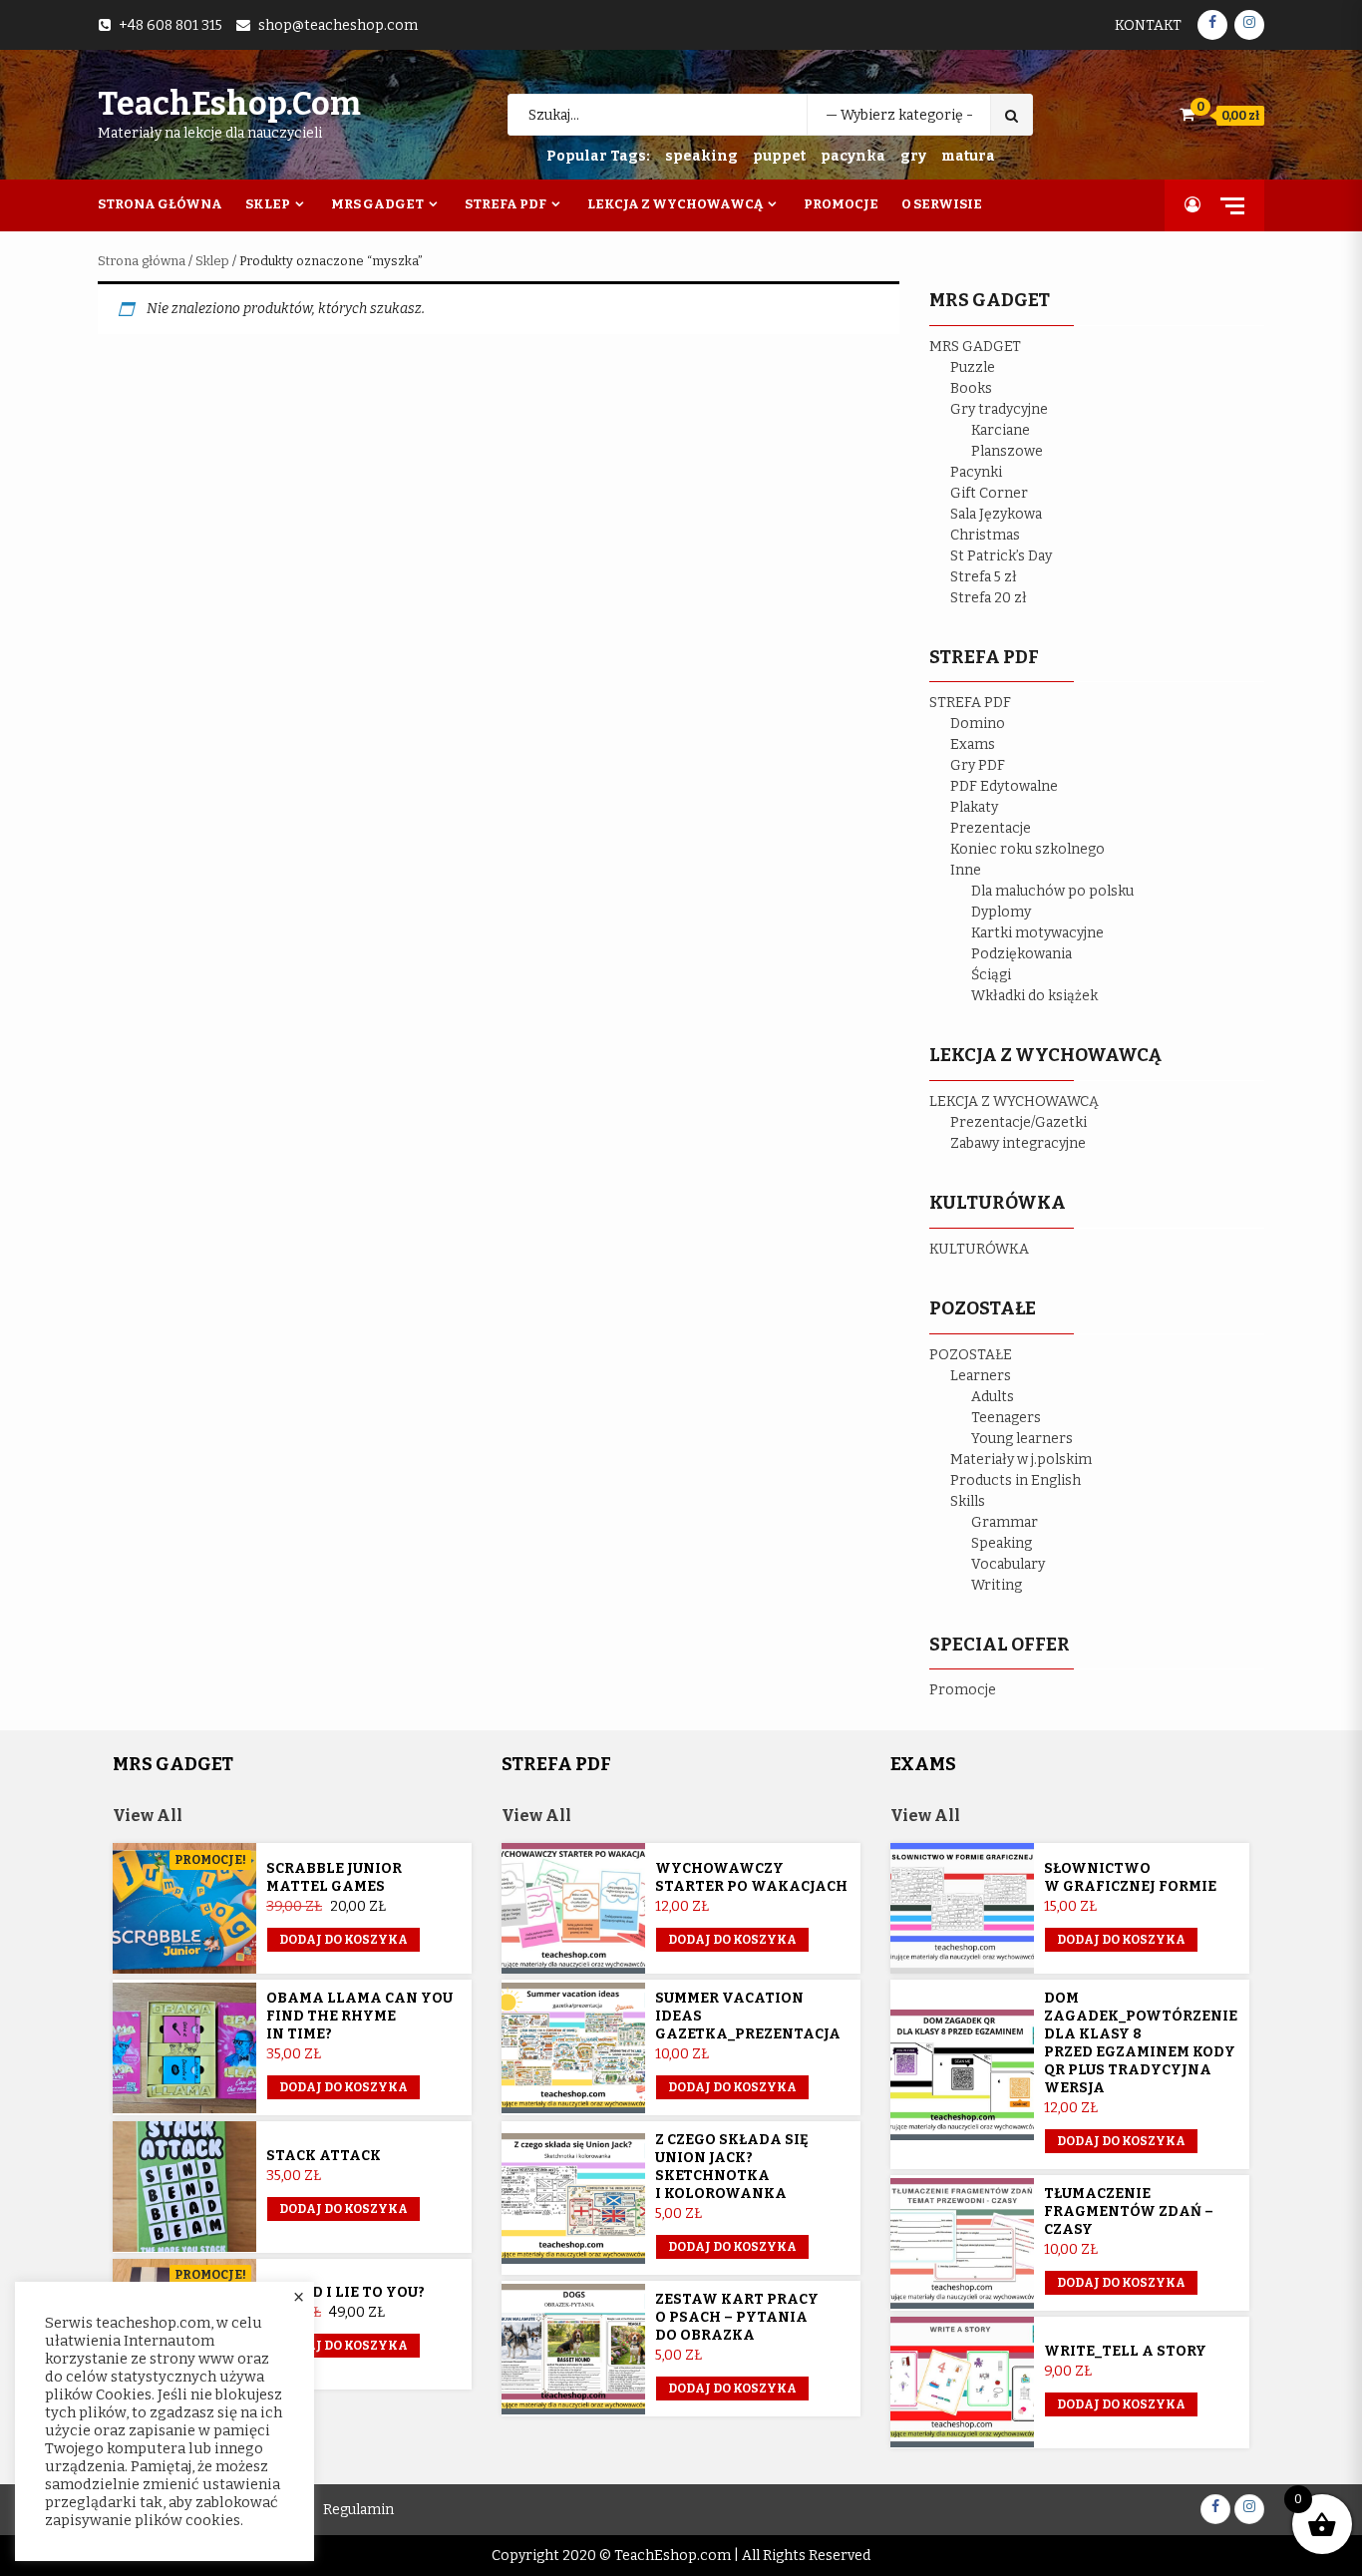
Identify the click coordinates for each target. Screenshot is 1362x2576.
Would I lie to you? (345, 2292)
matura (968, 156)
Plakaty (974, 807)
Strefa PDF (506, 204)
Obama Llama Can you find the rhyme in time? (359, 2016)
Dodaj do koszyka (343, 1940)
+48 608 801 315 (170, 25)
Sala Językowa (996, 514)
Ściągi (991, 975)
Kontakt (1148, 25)
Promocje (841, 204)
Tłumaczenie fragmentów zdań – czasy (1129, 2211)
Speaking (1002, 1543)
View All (148, 1816)
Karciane (1001, 430)
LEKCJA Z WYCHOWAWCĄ (1014, 1102)
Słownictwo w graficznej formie (1130, 1877)
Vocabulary (1008, 1564)
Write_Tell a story (1125, 2351)
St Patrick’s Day (1001, 556)
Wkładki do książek (1034, 996)
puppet (779, 156)
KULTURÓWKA (979, 1249)
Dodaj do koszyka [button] (343, 2087)
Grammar (1005, 1522)
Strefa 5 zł (984, 577)
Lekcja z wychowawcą (675, 204)
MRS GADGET (975, 347)
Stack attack (324, 2156)
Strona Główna (160, 204)
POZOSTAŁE (971, 1355)
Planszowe (1007, 451)
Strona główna (142, 261)
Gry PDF (978, 765)
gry (913, 156)
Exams (973, 744)
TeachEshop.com (229, 104)
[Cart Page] (1187, 114)
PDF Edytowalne (1004, 786)
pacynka (853, 156)
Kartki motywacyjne (1037, 933)
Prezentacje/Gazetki (1019, 1122)
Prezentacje (991, 828)
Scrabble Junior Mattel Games (334, 1877)
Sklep (268, 204)
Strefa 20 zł (989, 598)
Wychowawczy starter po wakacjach (751, 1877)
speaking (701, 156)
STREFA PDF (970, 703)
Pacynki (976, 472)
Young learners (1022, 1439)
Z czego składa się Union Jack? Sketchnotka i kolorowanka (732, 2167)
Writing (997, 1585)
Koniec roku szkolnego (1027, 849)
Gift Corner (989, 493)
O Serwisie (942, 204)
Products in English (1016, 1480)
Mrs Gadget (377, 204)
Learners (981, 1376)
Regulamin (358, 2510)
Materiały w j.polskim (1021, 1460)
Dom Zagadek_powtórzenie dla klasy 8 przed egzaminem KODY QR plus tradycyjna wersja (1141, 2043)
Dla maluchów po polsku (1052, 891)
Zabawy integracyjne (1018, 1143)
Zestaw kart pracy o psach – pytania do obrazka (737, 2317)
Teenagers (1006, 1418)
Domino (978, 724)
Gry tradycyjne (999, 409)
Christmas (985, 535)
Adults (993, 1397)
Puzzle (973, 368)
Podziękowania (1021, 954)
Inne (966, 870)
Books (971, 388)
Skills (968, 1501)
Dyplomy (1001, 912)
